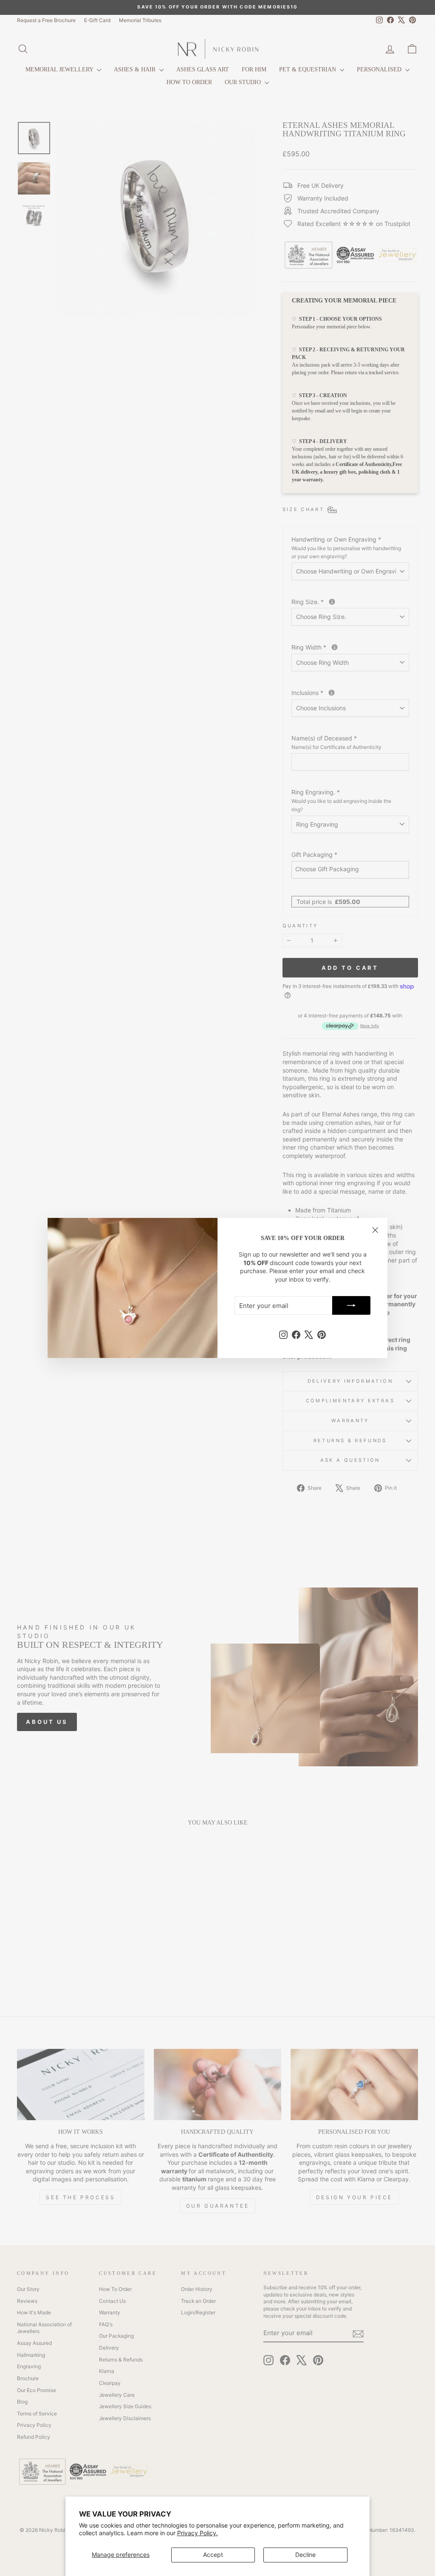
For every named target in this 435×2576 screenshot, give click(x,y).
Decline (305, 2555)
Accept (213, 2555)
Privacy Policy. (198, 2533)
